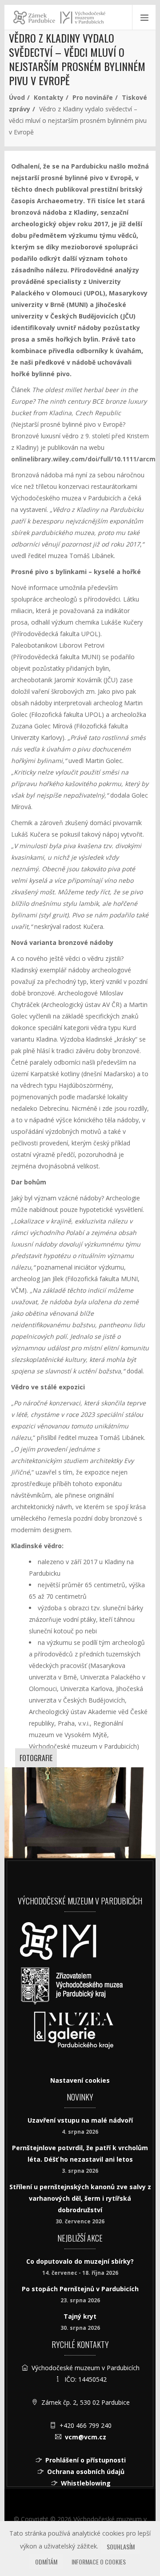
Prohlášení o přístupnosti (86, 2460)
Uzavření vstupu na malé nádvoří (80, 2120)
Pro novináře (93, 97)
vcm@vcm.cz (86, 2437)
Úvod (17, 97)
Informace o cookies (99, 2562)
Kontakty (49, 97)
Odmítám (46, 2562)
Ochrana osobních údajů (86, 2472)
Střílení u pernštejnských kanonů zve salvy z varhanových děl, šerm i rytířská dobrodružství (80, 2198)
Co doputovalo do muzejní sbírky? (80, 2261)
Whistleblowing (86, 2483)
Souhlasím (121, 2547)
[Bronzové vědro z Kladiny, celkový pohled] (80, 1813)
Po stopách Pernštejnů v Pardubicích (80, 2289)
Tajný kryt (80, 2316)
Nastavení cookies (80, 2080)
